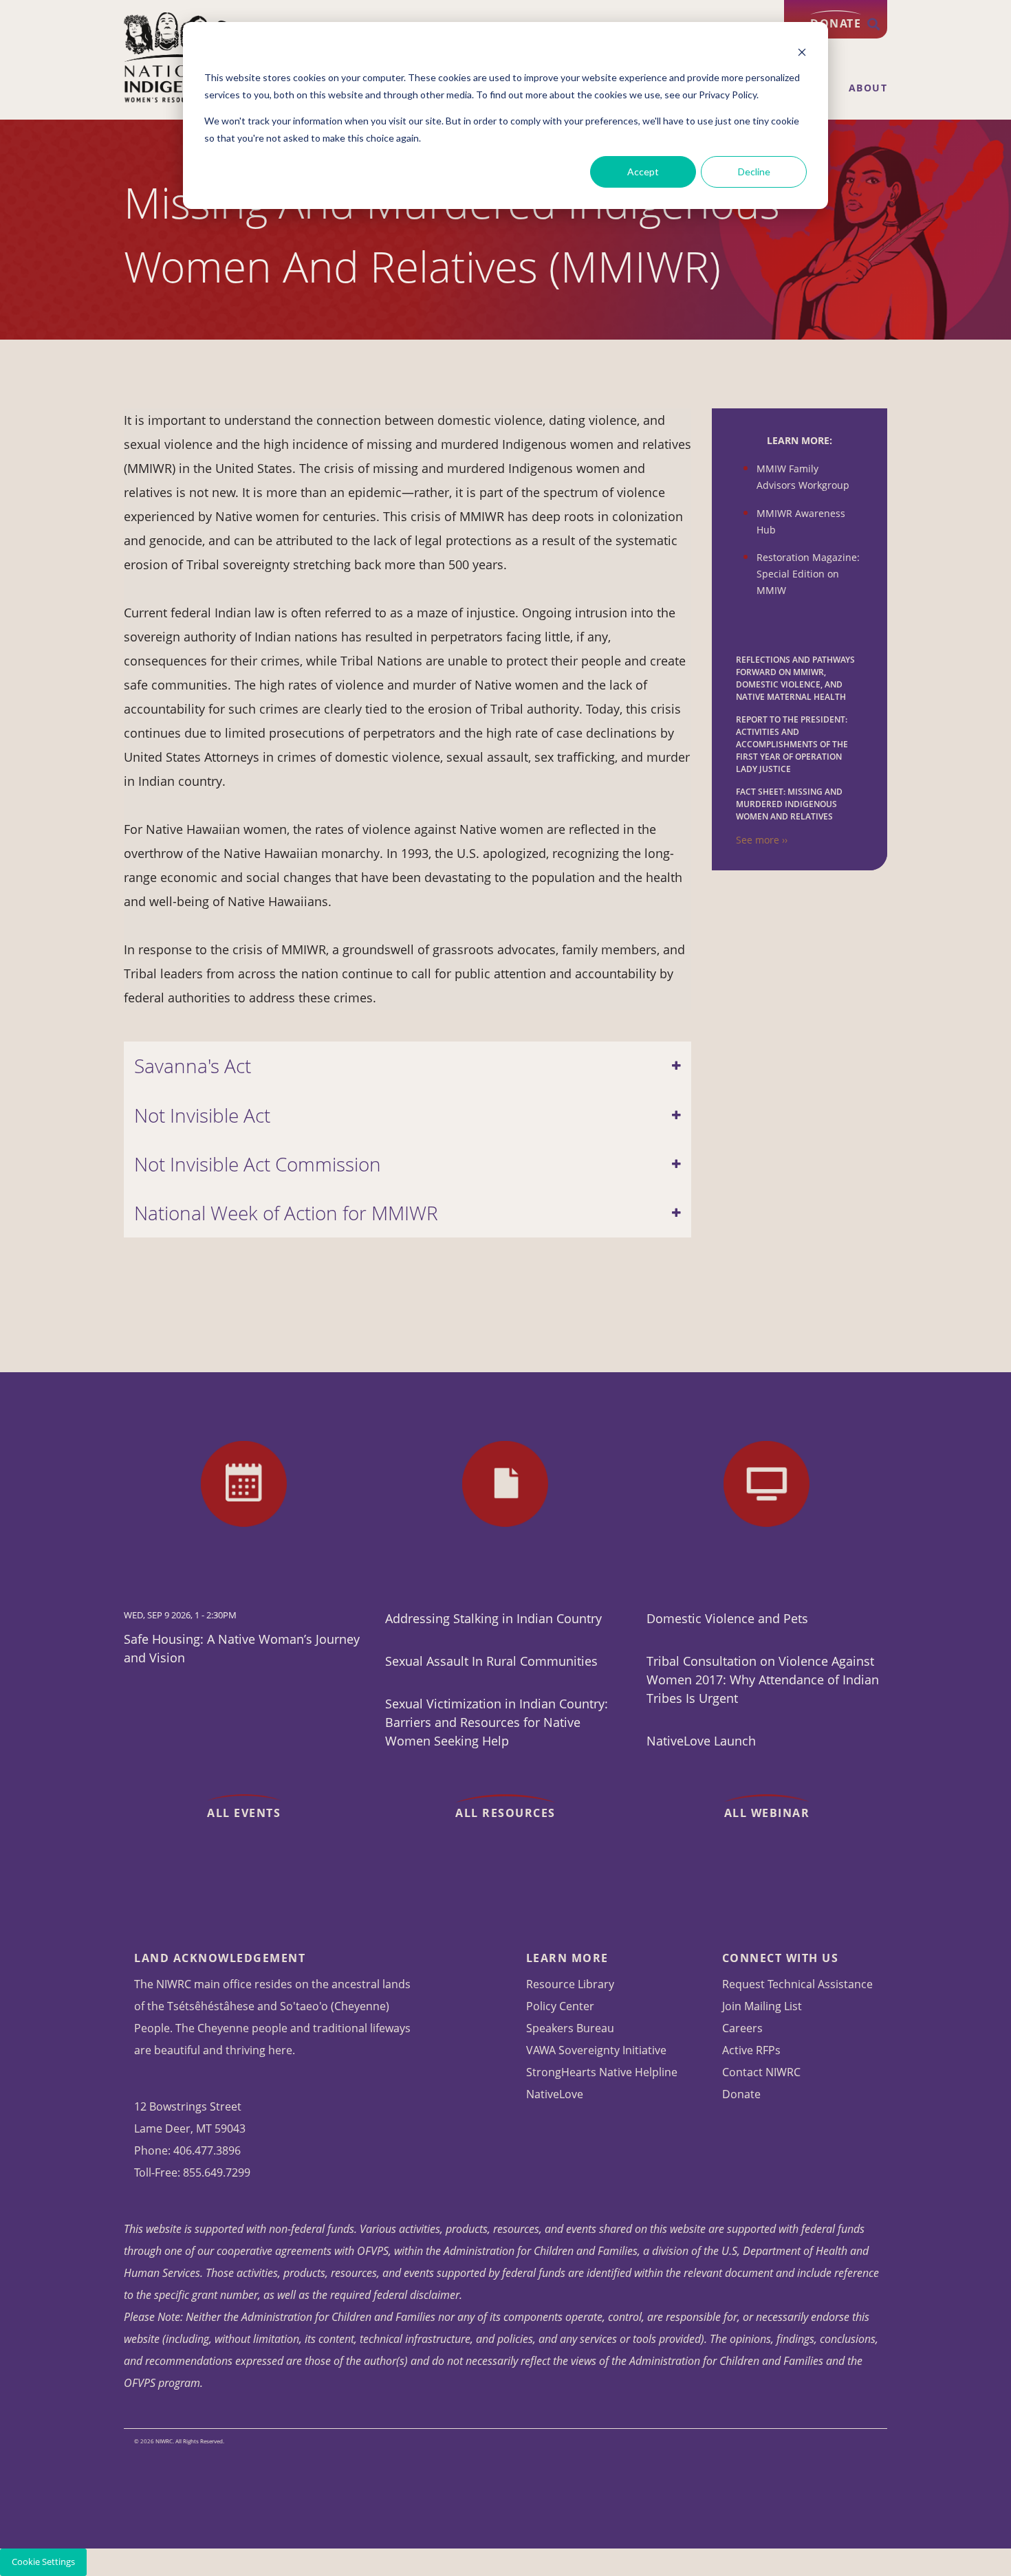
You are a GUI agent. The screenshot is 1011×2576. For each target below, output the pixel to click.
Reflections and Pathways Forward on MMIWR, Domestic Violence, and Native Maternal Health (795, 678)
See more (758, 840)
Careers (742, 2028)
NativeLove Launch (701, 1741)
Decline (754, 172)
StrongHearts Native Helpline (602, 2072)
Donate (741, 2094)
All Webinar (767, 1813)
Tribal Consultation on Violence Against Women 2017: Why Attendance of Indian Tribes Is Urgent (763, 1680)
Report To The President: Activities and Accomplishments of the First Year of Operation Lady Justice (792, 744)
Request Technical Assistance (797, 1984)
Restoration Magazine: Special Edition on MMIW (808, 574)
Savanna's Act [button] (193, 1066)
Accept (643, 172)
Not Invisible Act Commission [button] (258, 1164)
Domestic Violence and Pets (727, 1618)
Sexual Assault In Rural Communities (491, 1661)
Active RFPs (751, 2050)
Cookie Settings (43, 2562)
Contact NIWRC (761, 2072)
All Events (244, 1813)
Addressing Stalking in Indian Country (493, 1618)
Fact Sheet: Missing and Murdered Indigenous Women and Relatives (789, 804)
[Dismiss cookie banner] (802, 52)
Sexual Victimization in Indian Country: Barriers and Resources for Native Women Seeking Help (497, 1722)
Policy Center (560, 2006)
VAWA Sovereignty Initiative (596, 2050)
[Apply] (873, 25)
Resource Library (570, 1984)
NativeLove (555, 2094)
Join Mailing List (762, 2006)
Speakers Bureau (570, 2028)
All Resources (505, 1813)
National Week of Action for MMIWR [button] (286, 1213)
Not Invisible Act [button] (202, 1115)
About (868, 88)
